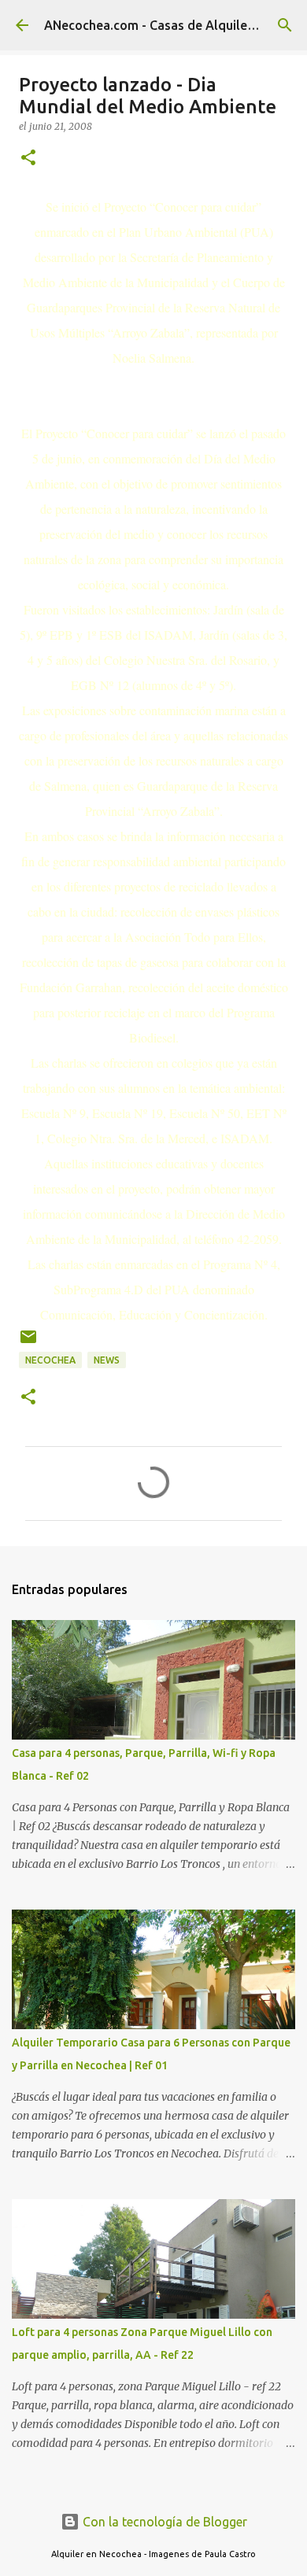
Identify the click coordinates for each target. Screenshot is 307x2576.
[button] (28, 159)
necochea (50, 1360)
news (107, 1360)
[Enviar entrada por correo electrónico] (28, 1343)
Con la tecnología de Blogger (163, 2522)
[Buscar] (285, 25)
